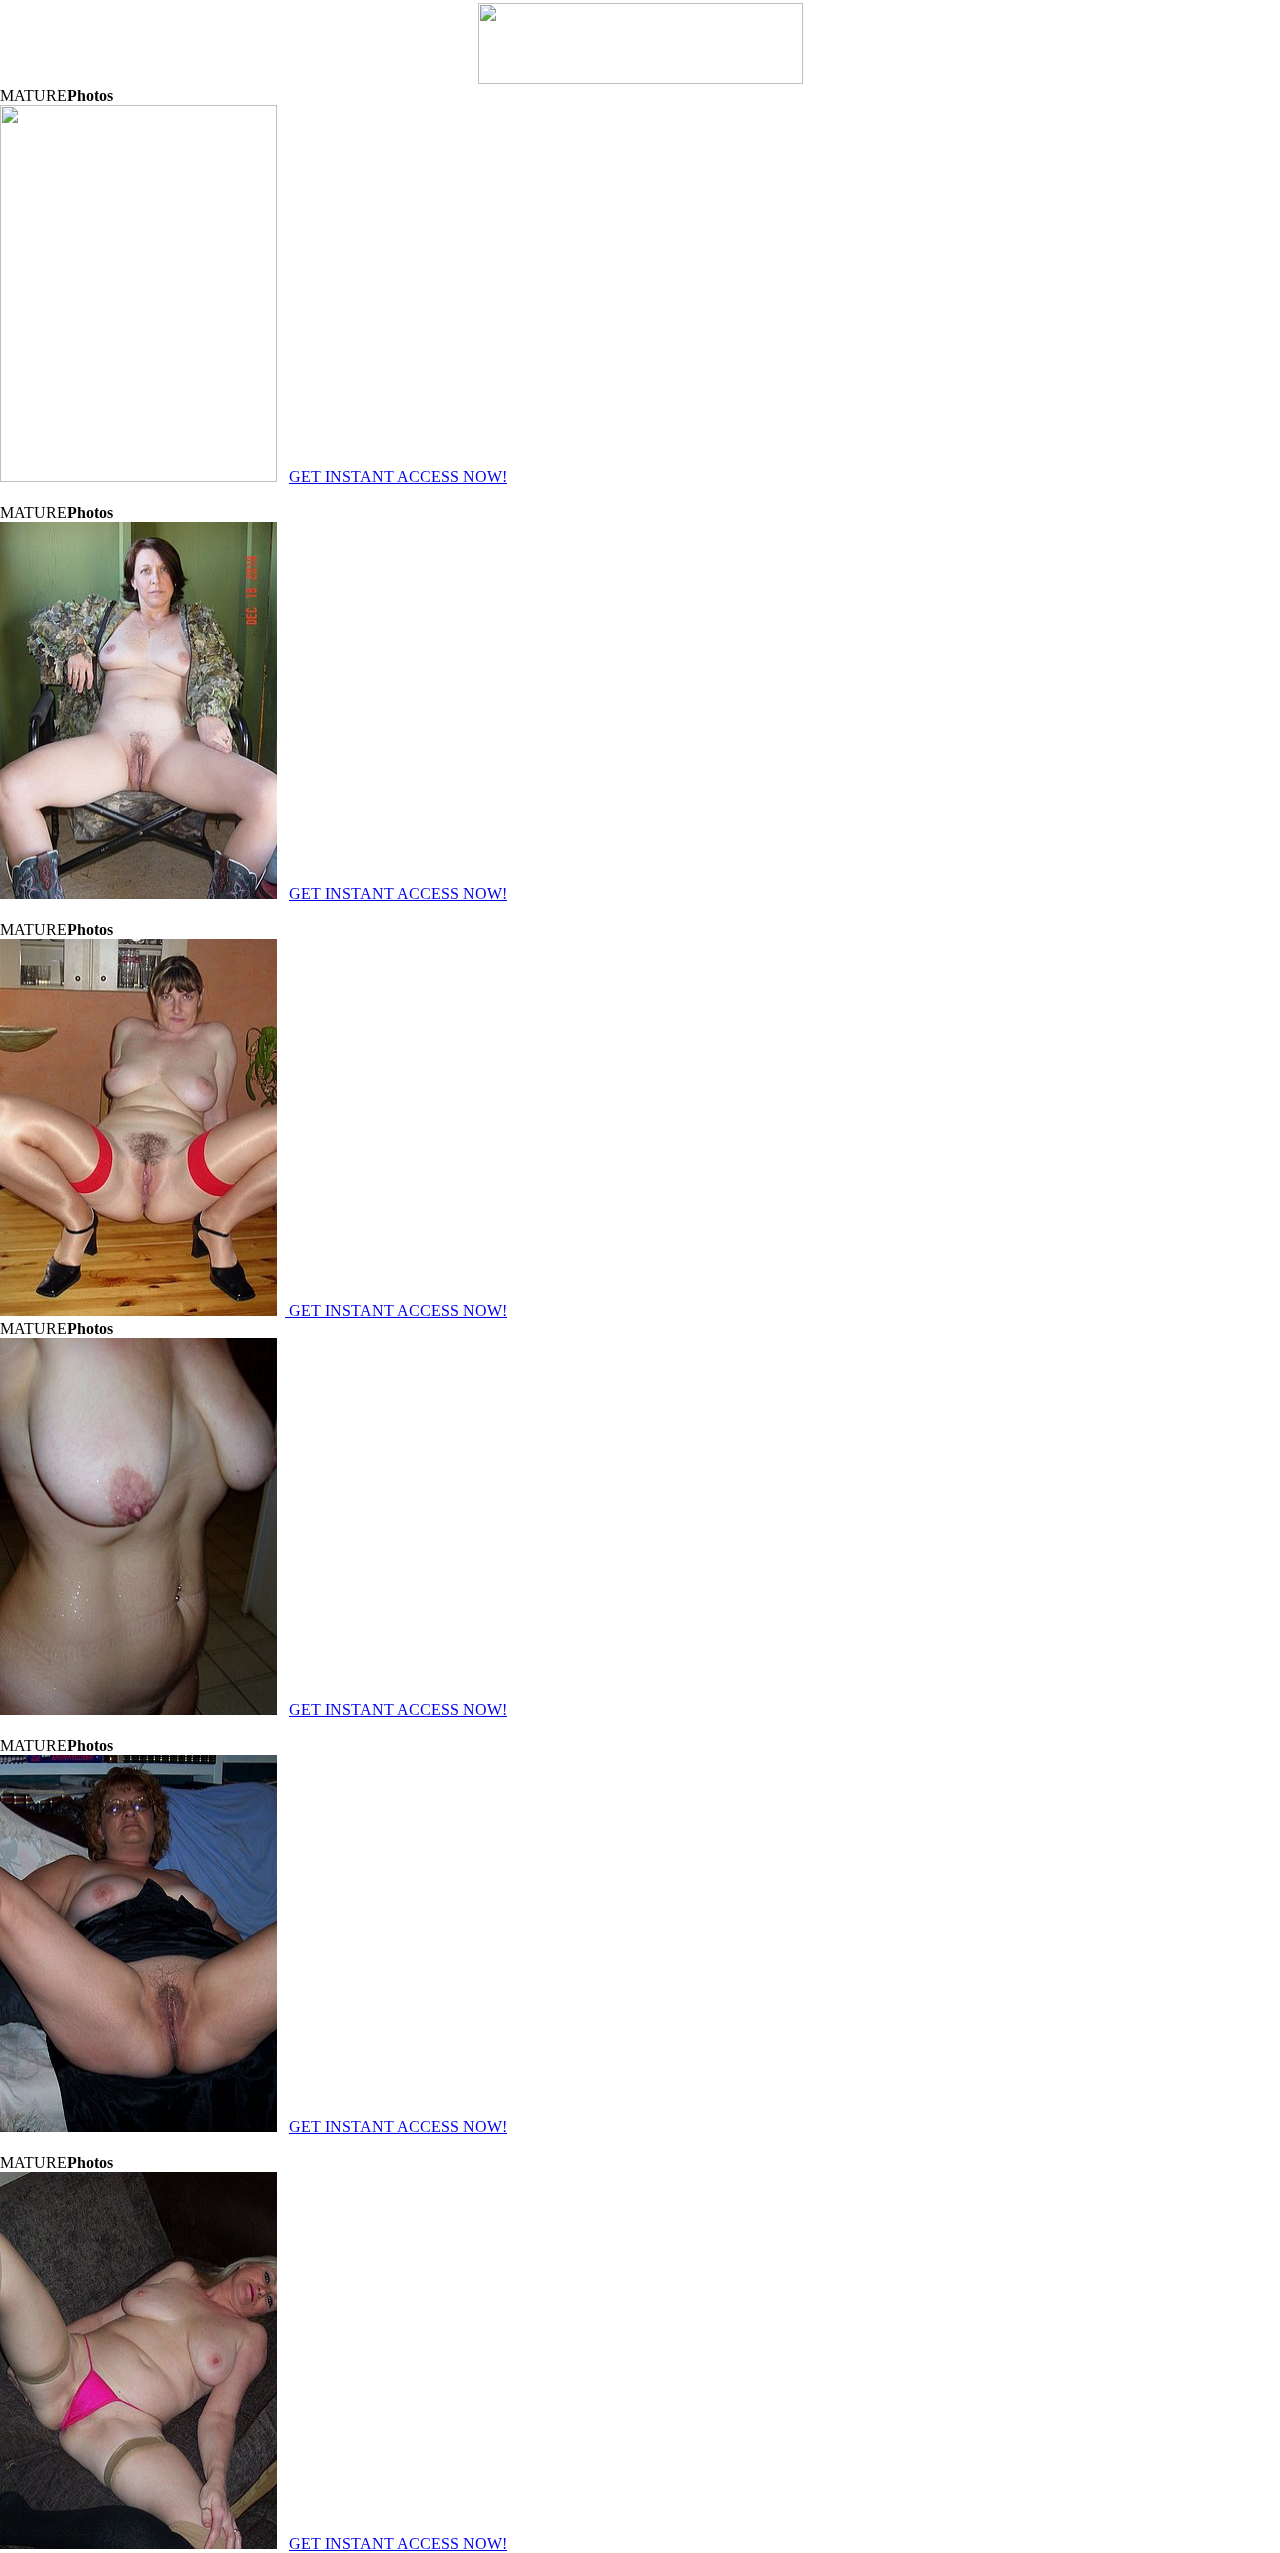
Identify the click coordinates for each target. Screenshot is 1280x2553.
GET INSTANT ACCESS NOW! (398, 476)
